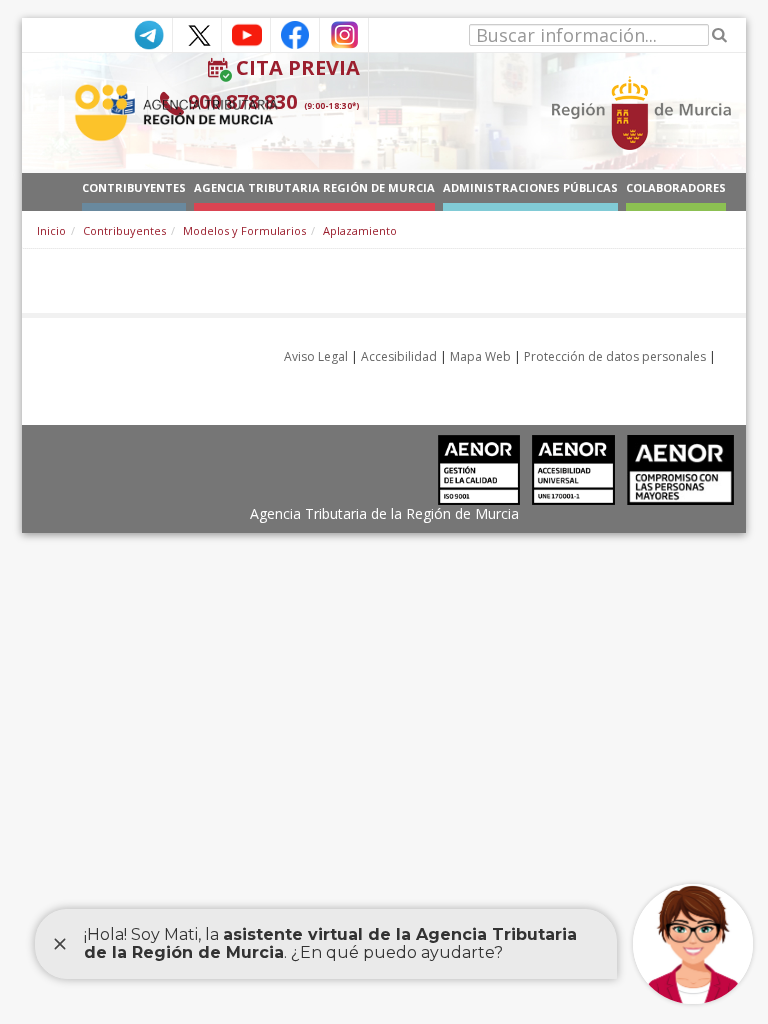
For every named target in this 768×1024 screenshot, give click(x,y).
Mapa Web (480, 356)
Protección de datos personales (615, 356)
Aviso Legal (316, 356)
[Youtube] (246, 33)
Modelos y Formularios (244, 230)
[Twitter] (197, 33)
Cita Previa (298, 67)
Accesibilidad (399, 356)
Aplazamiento (360, 230)
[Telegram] (148, 33)
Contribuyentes (124, 230)
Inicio (51, 230)
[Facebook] (295, 33)
